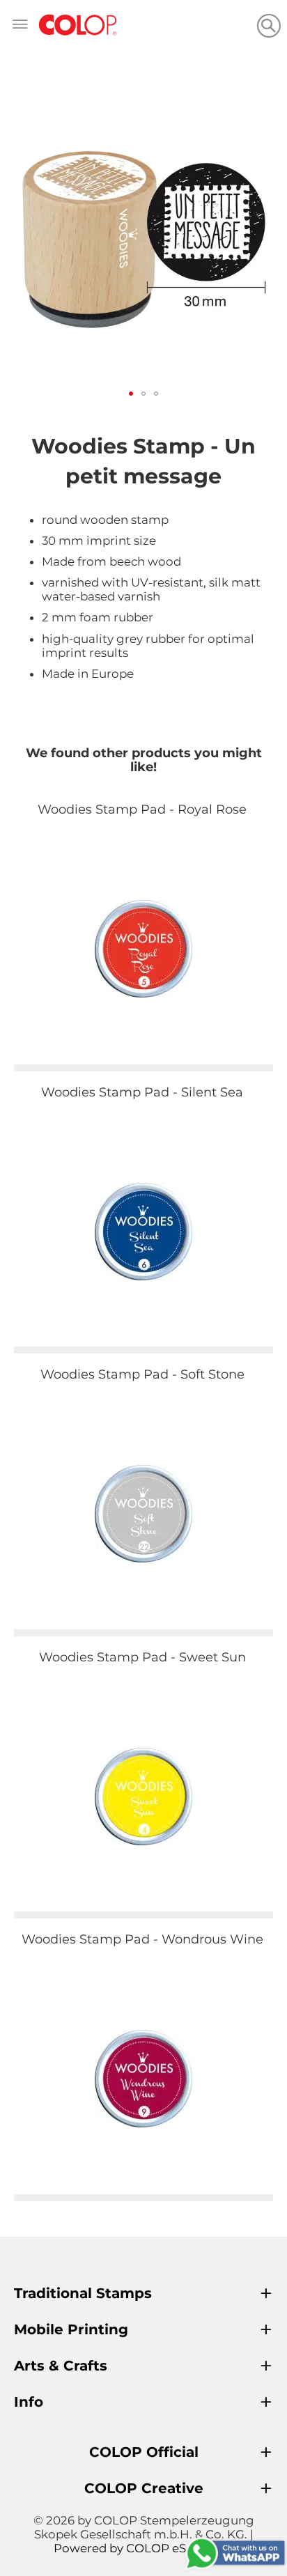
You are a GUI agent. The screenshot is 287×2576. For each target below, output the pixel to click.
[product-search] (269, 25)
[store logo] (78, 25)
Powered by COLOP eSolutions (144, 2548)
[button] (131, 394)
